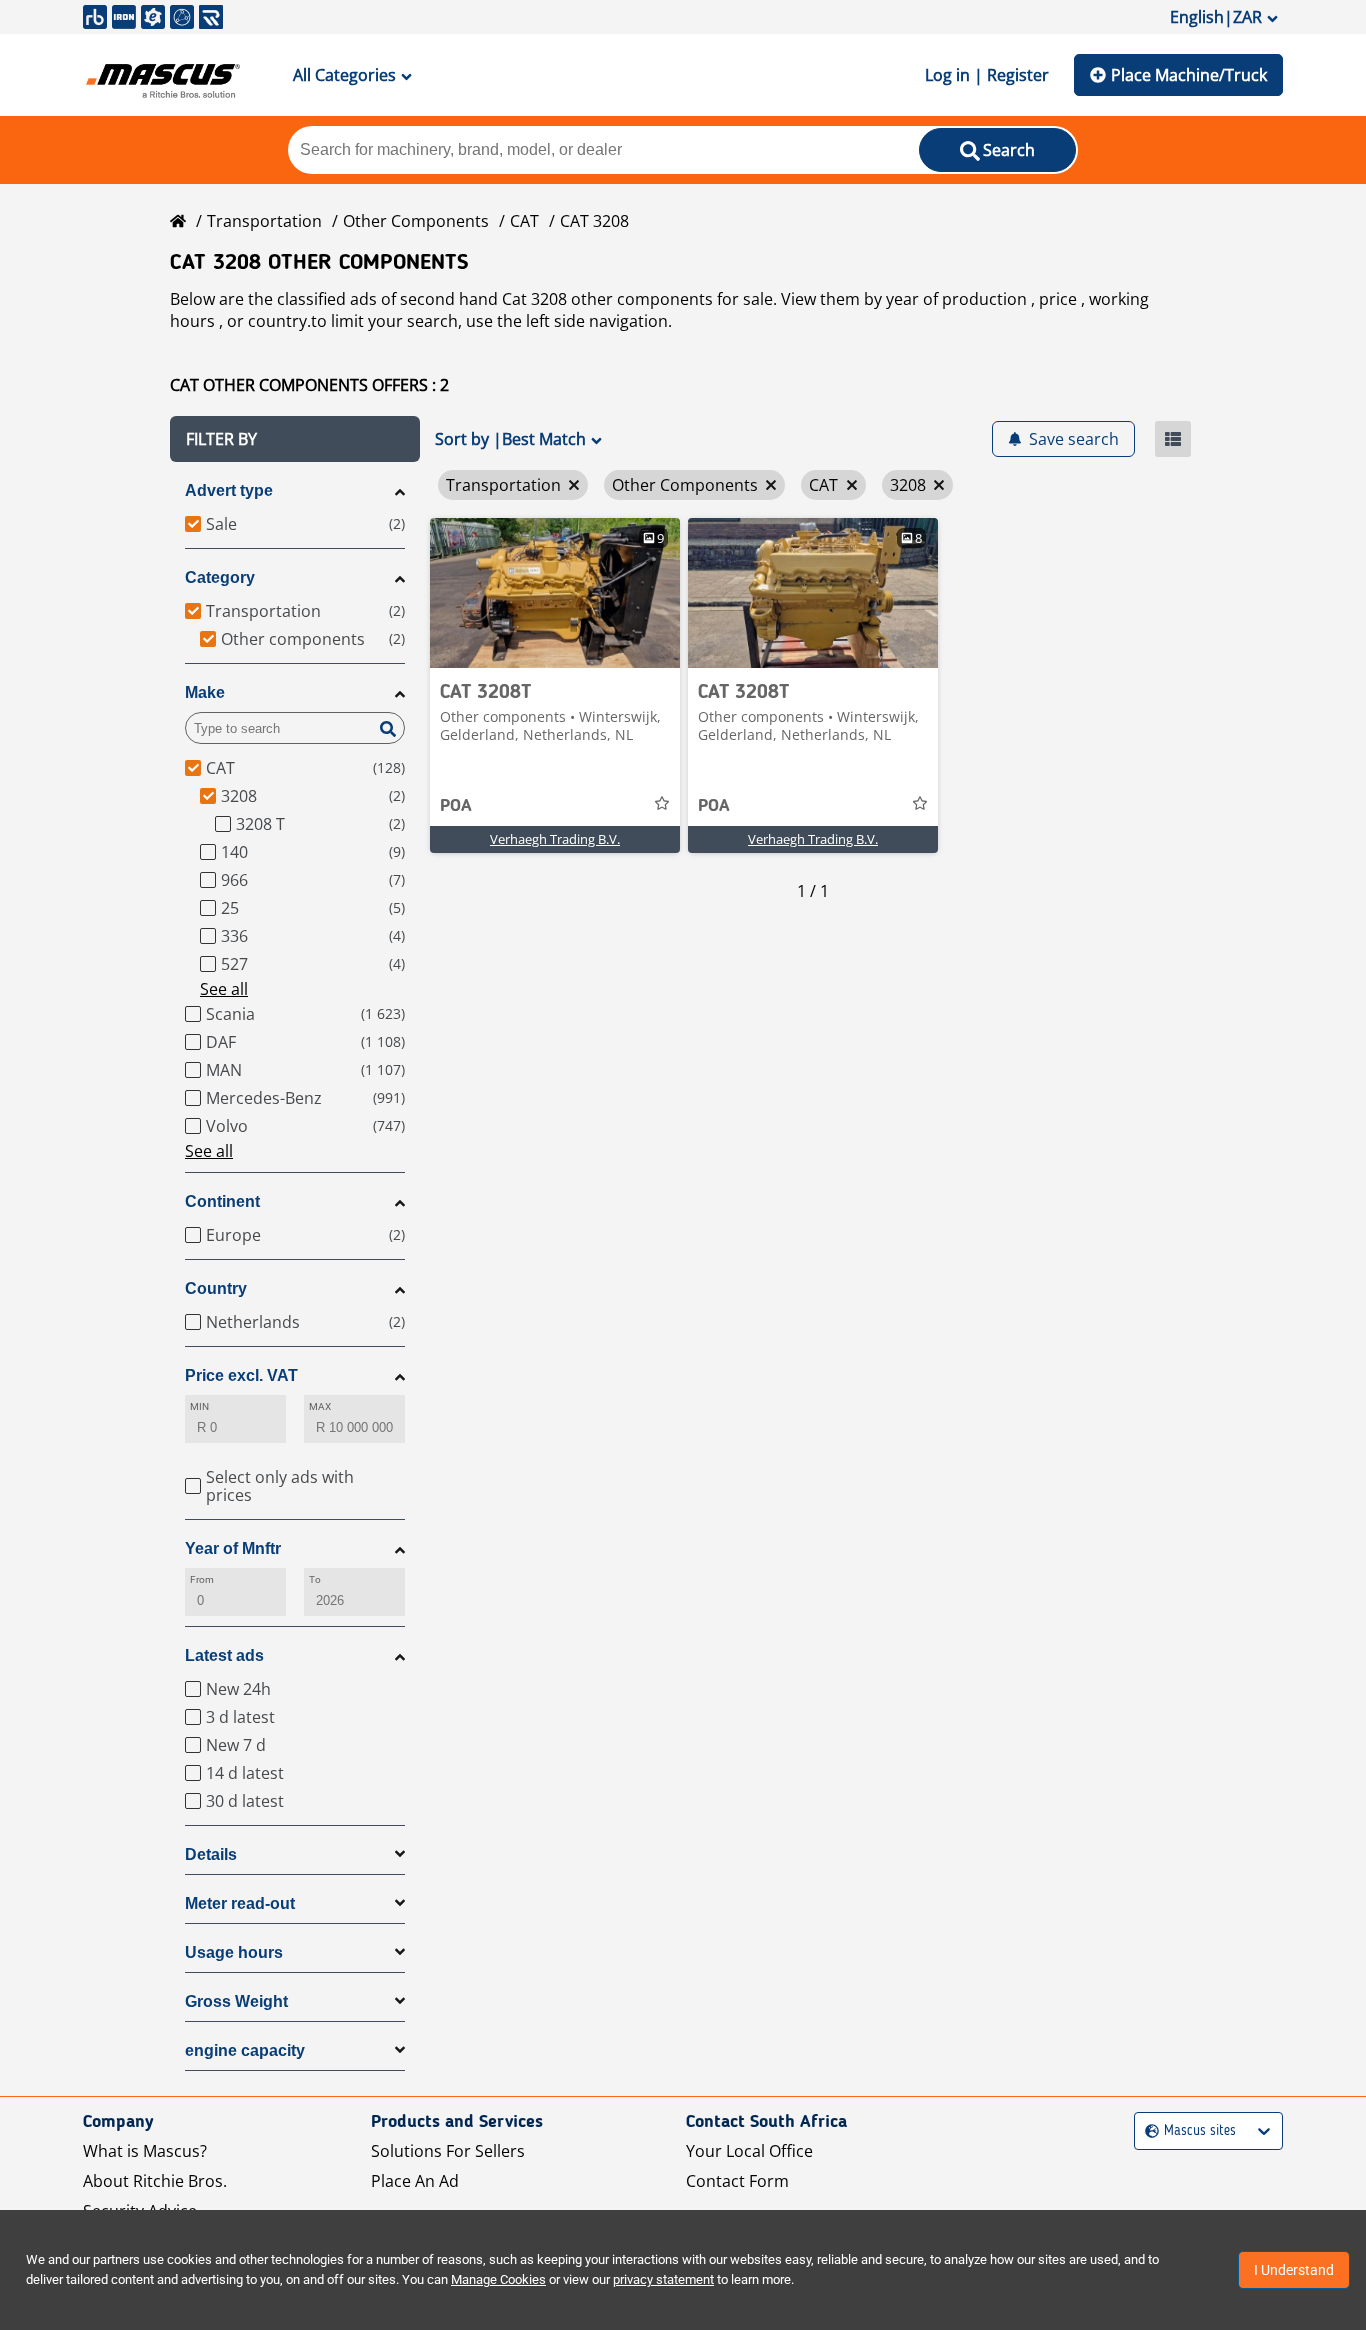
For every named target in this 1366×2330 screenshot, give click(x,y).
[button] (295, 439)
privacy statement (663, 2279)
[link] (555, 593)
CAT (524, 221)
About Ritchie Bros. (155, 2181)
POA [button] (456, 806)
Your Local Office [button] (749, 2151)
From (202, 1579)
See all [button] (224, 989)
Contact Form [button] (737, 2181)
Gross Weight (236, 2001)
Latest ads (224, 1655)
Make (205, 692)
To (315, 1579)
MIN (199, 1406)
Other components (416, 221)
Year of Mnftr (233, 1548)
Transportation (264, 221)
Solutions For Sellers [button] (448, 2151)
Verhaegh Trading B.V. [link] (555, 839)
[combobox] (1147, 2131)
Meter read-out (240, 1903)
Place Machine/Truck (1189, 75)
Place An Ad (415, 2181)
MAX (320, 1406)
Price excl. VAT (241, 1375)
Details (211, 1854)
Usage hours (234, 1952)
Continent (222, 1201)
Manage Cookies (498, 2279)
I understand (1294, 2270)
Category (220, 577)
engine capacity (245, 2050)
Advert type (229, 490)
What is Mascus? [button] (145, 2151)
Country (216, 1288)
